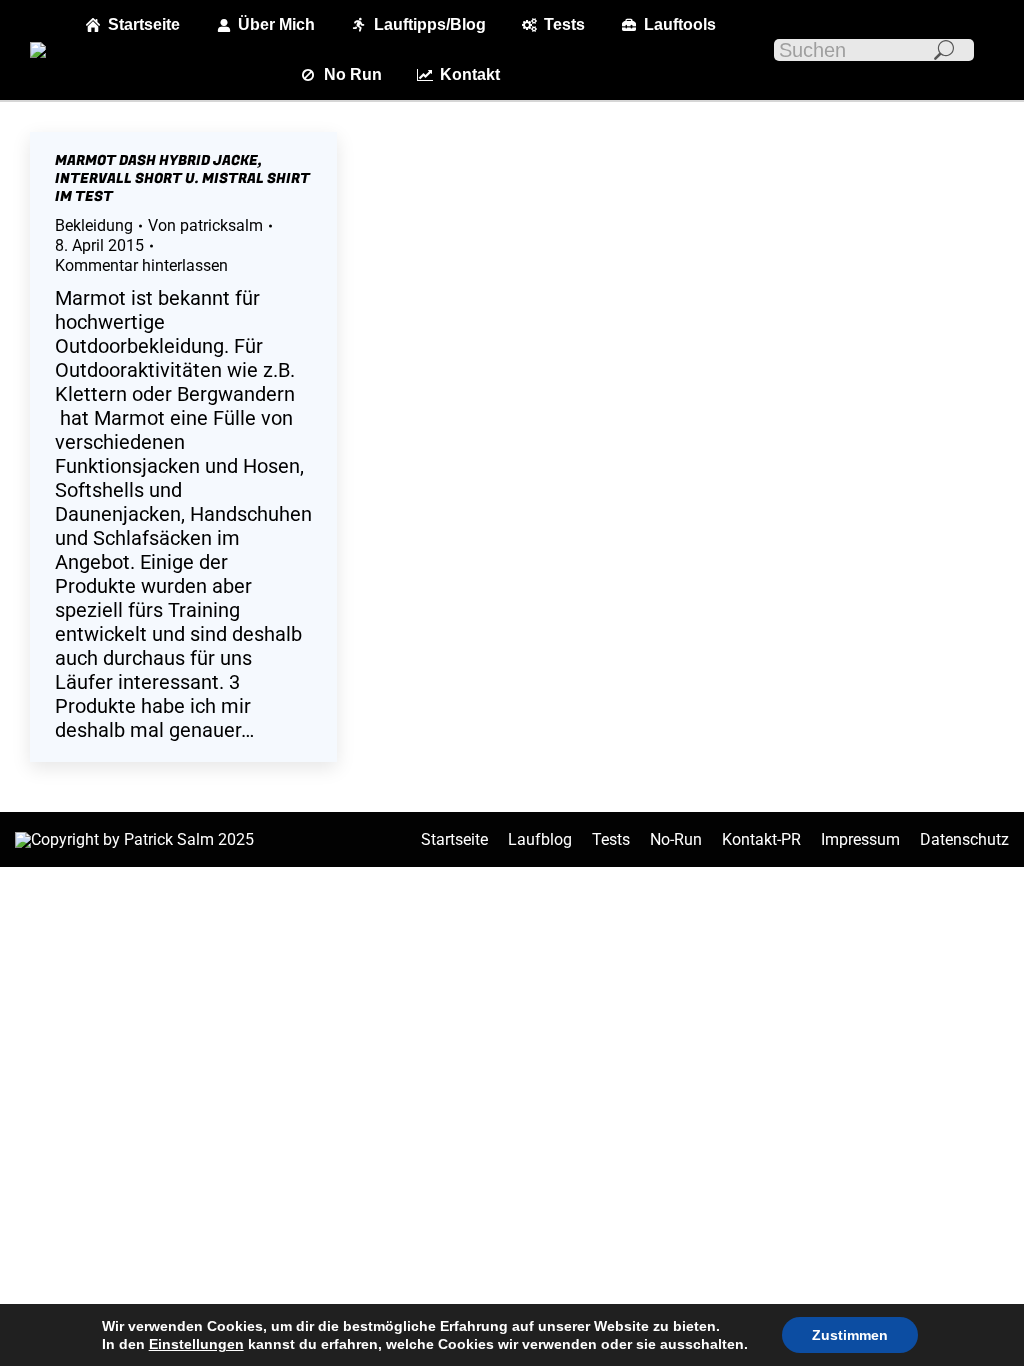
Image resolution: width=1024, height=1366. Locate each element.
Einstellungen (196, 1344)
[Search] (944, 50)
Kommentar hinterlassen (141, 265)
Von (205, 225)
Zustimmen (850, 1335)
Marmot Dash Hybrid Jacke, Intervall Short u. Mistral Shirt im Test (182, 178)
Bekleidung (94, 225)
